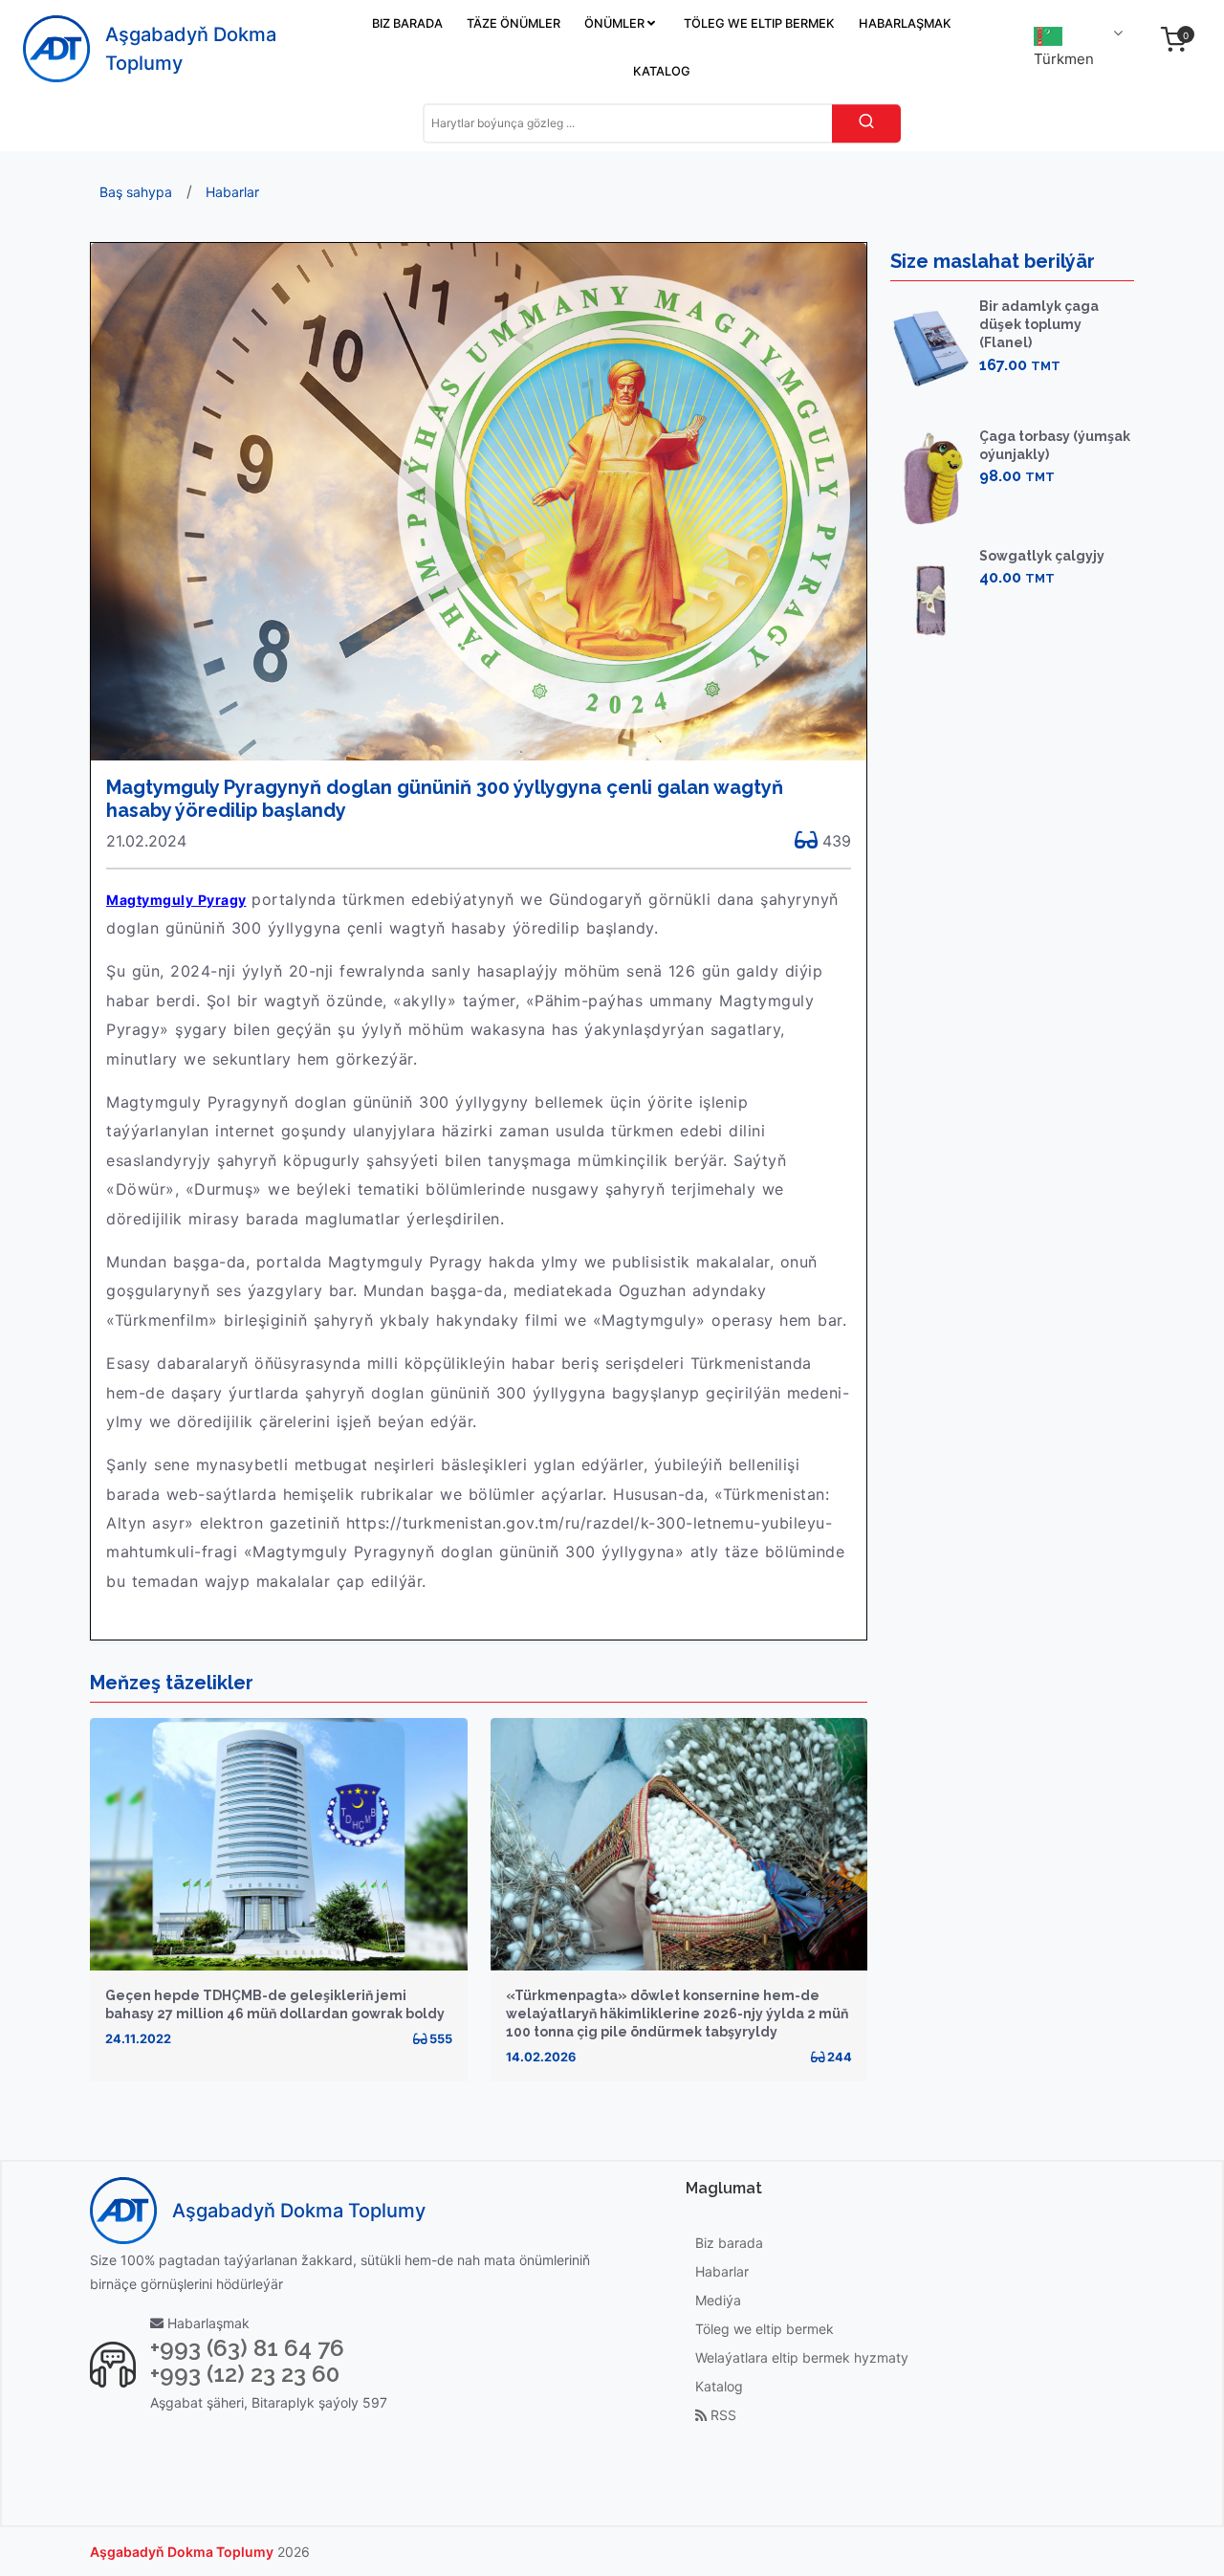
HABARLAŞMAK (905, 23)
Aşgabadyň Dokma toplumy (182, 2552)
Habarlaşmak (207, 2323)
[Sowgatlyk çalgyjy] (931, 598)
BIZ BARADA (407, 23)
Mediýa (718, 2300)
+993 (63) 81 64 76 (247, 2348)
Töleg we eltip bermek (765, 2329)
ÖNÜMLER (616, 23)
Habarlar (232, 192)
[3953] (995, 609)
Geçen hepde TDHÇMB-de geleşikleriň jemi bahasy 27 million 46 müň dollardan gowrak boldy (275, 2004)
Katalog (719, 2386)
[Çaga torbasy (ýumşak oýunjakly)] (931, 479)
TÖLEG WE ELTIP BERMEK (759, 23)
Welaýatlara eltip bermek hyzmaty (802, 2357)
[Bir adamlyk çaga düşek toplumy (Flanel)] (931, 349)
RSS (721, 2415)
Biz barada (729, 2243)
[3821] (995, 507)
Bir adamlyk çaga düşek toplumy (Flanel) (1039, 324)
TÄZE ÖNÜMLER (514, 23)
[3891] (995, 396)
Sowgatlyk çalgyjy (1042, 556)
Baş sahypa (136, 192)
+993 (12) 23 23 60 (245, 2374)
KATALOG (662, 71)
